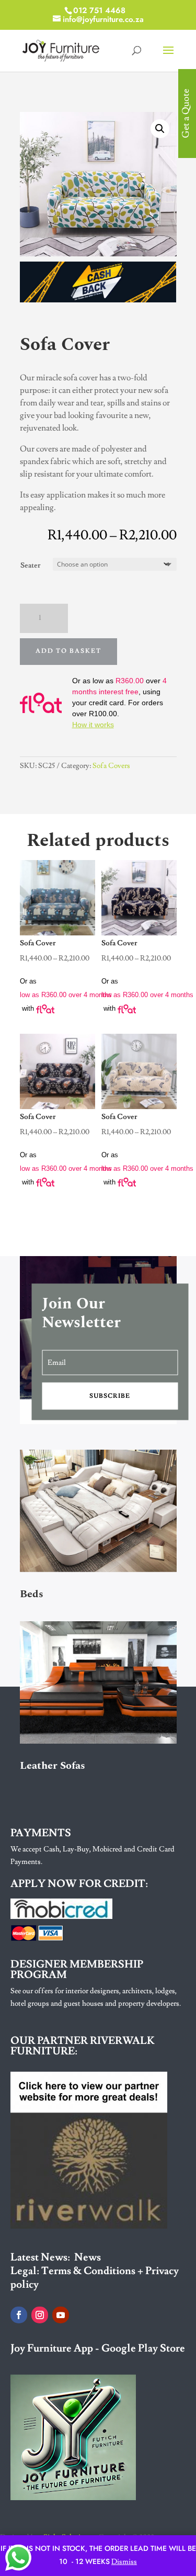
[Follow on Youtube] (61, 2315)
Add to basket (68, 651)
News (88, 2257)
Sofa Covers (111, 766)
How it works (93, 725)
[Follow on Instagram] (40, 2315)
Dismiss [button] (124, 2562)
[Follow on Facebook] (19, 2315)
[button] (160, 129)
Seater (31, 566)
